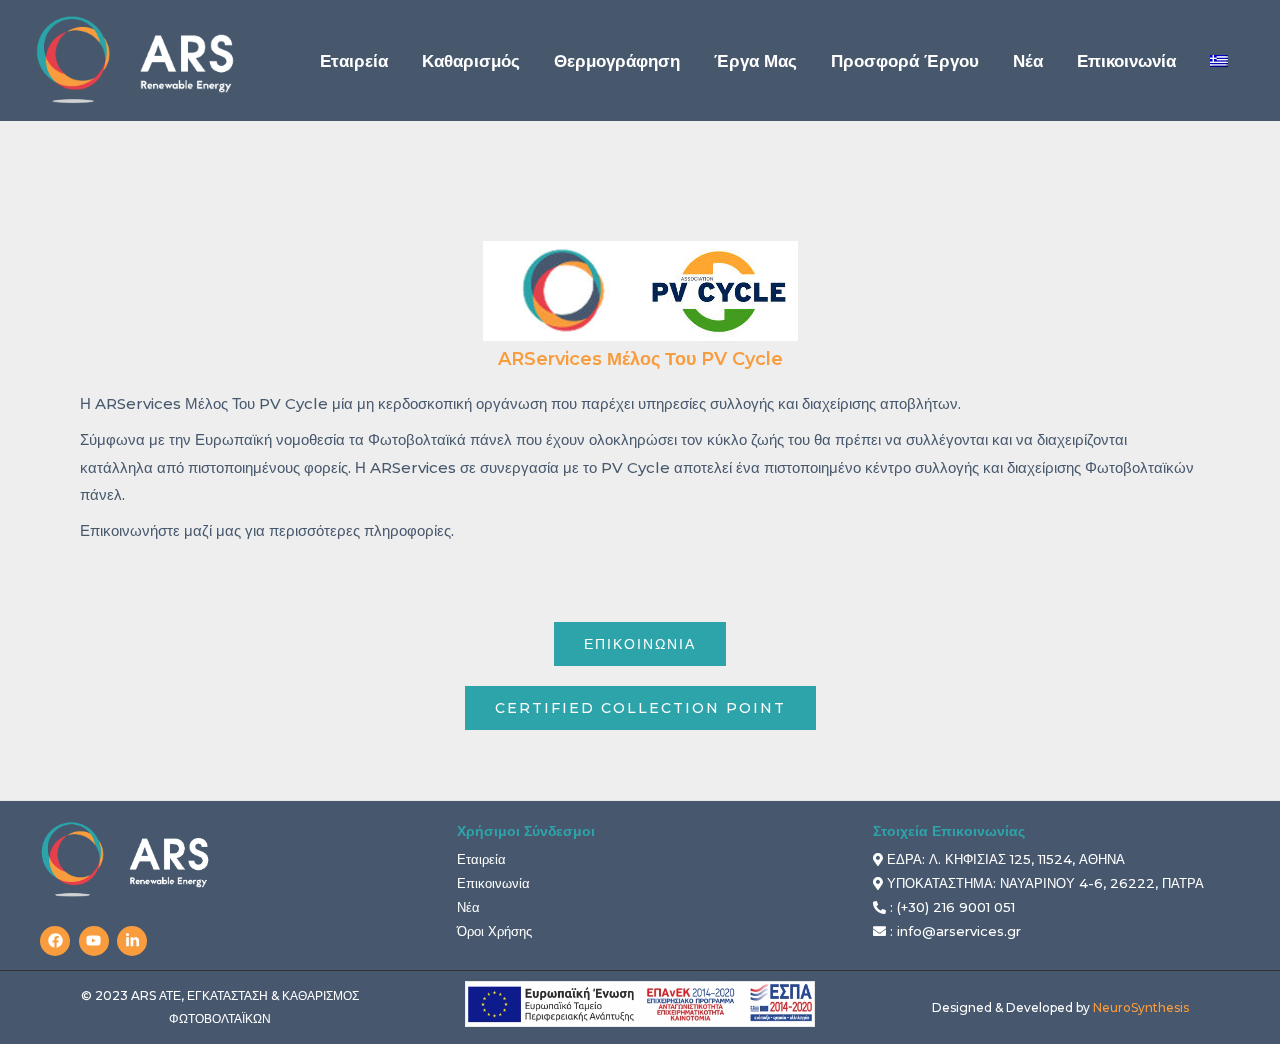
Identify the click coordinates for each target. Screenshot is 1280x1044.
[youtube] (96, 941)
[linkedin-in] (134, 941)
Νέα (468, 907)
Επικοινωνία (493, 883)
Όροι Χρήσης (494, 931)
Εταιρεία (481, 859)
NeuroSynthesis (1141, 1007)
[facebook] (57, 941)
